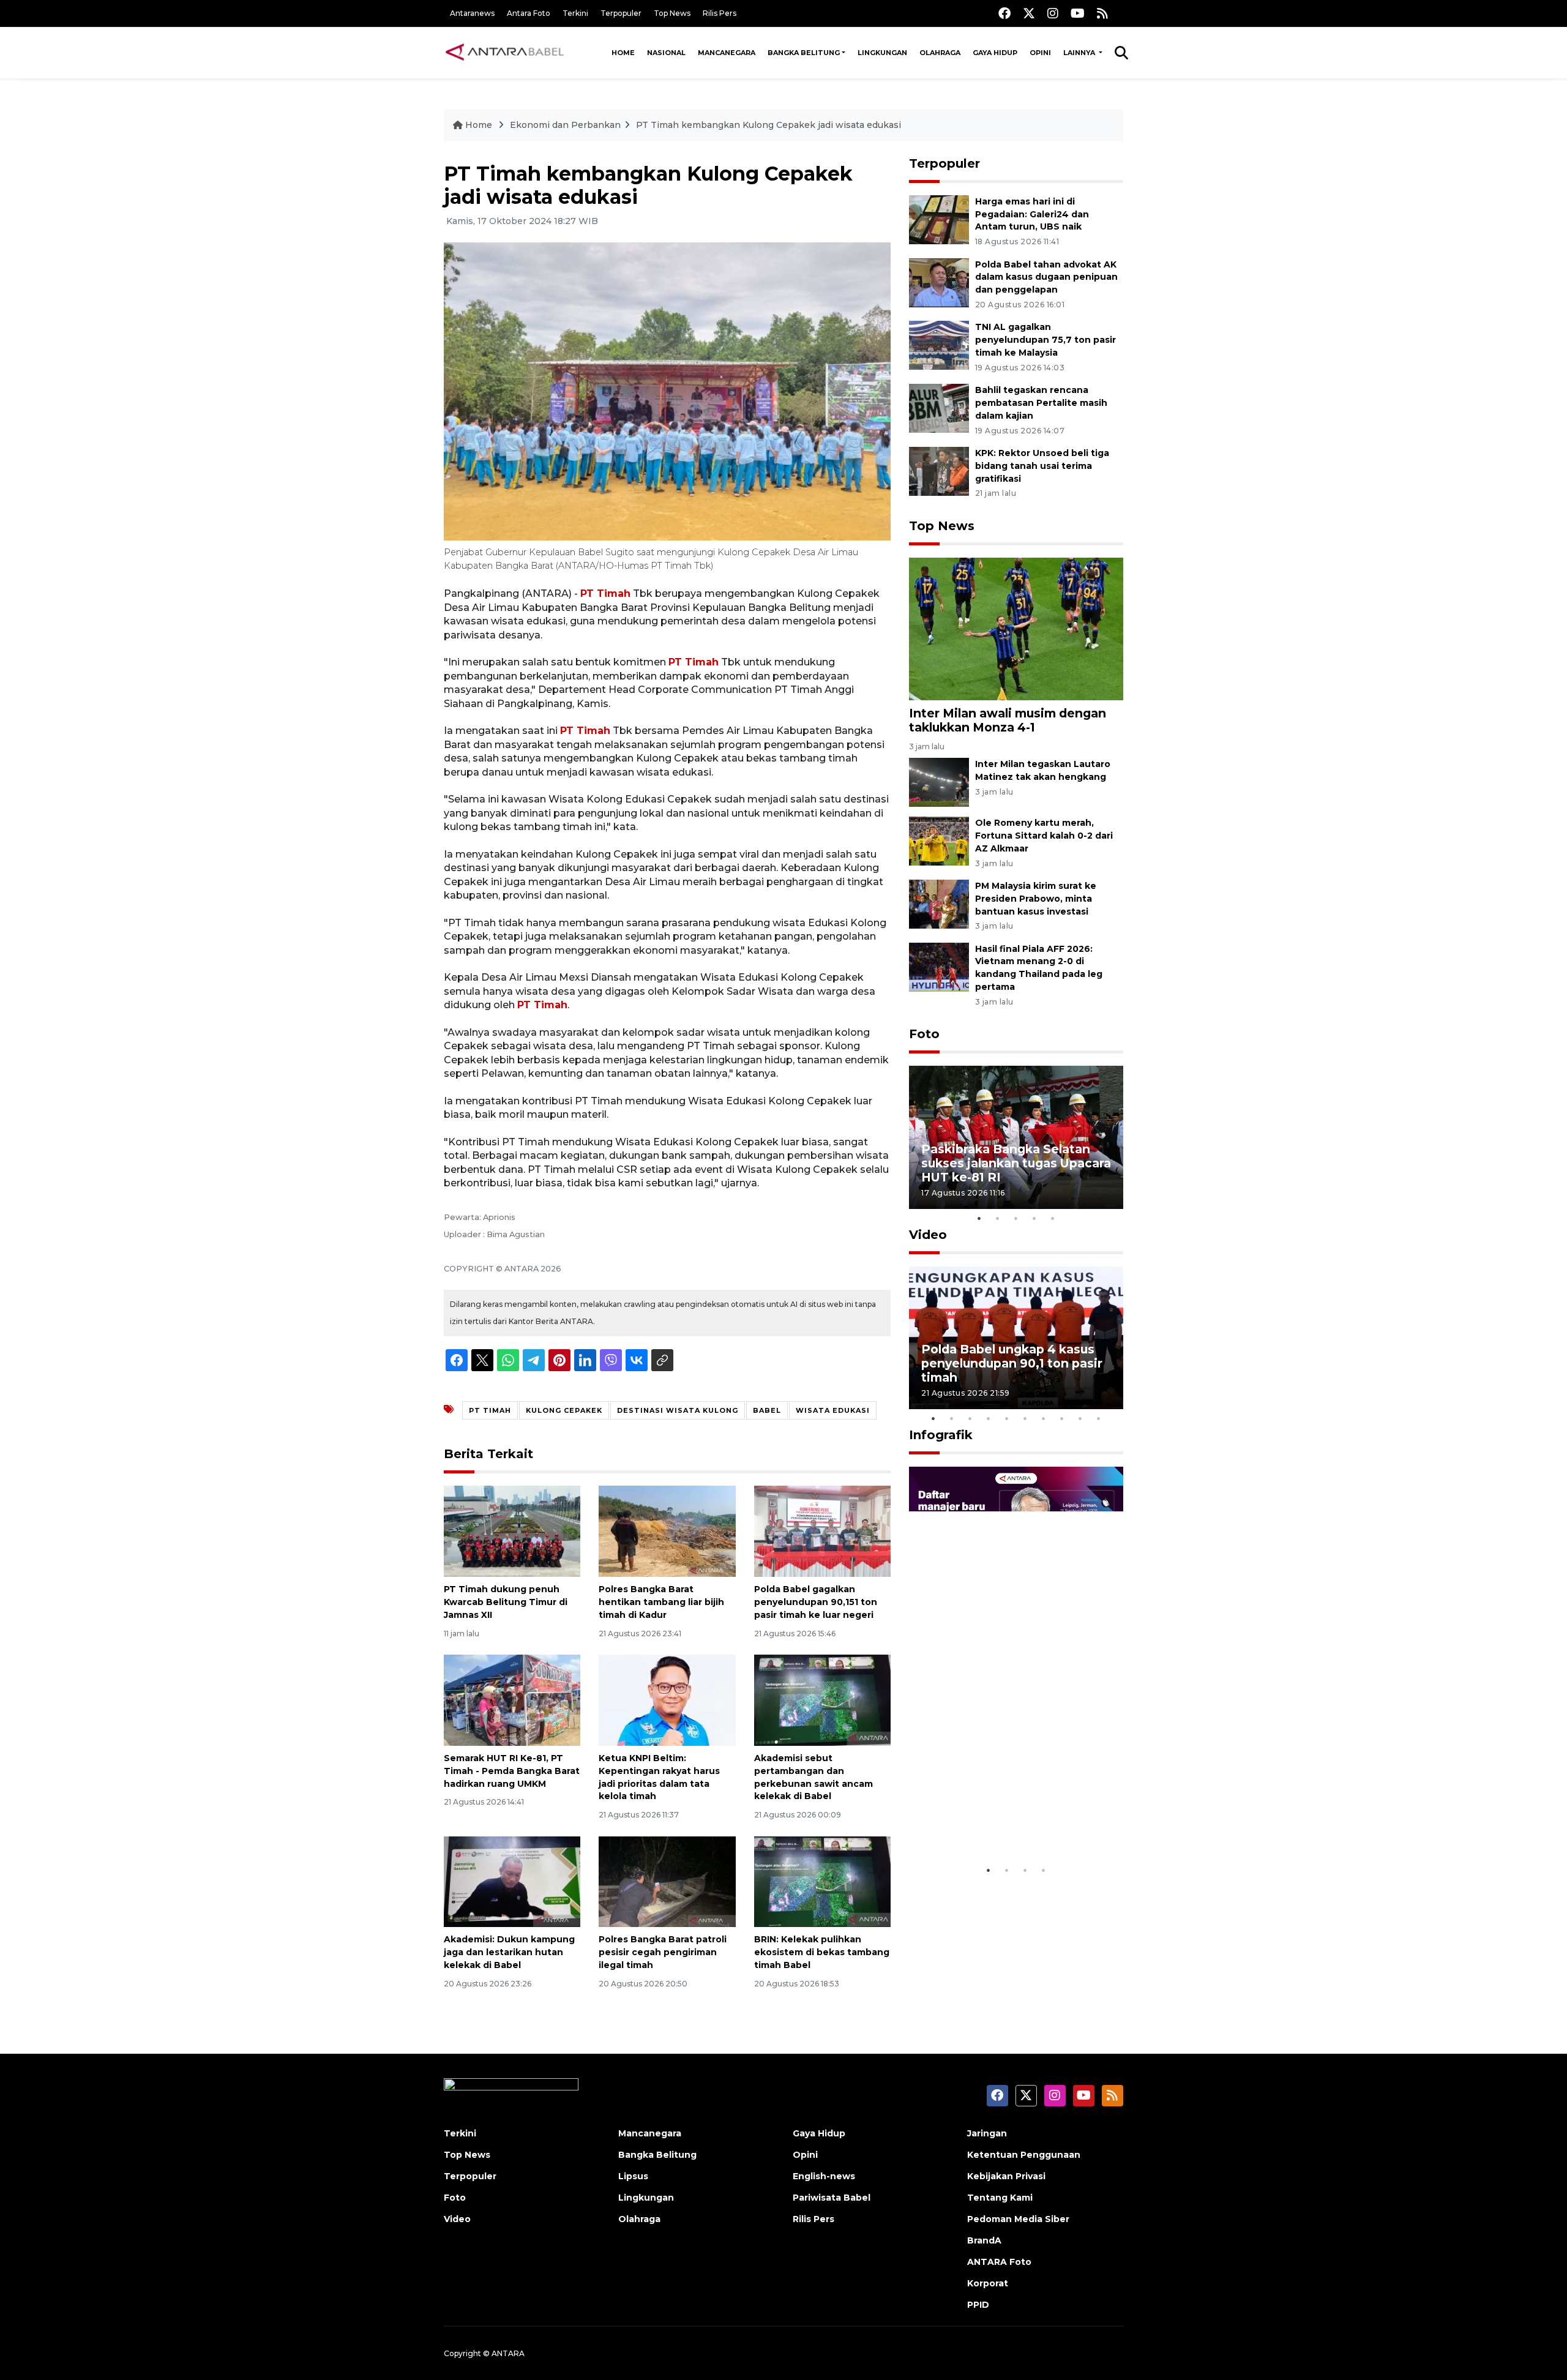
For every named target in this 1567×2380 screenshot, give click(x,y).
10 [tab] (1099, 1418)
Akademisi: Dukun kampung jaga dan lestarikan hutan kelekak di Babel (509, 1952)
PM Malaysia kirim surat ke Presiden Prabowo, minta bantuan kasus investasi (1036, 899)
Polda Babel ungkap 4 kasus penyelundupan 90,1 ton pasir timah (1012, 1363)
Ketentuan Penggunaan (1024, 2155)
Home (623, 53)
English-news (824, 2176)
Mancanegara (727, 53)
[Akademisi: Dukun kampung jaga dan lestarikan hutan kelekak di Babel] (512, 1881)
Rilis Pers (720, 13)
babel (767, 1410)
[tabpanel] (1016, 1137)
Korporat (988, 2283)
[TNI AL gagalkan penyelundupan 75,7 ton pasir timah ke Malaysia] (939, 345)
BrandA (984, 2240)
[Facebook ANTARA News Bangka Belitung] (1004, 13)
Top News (672, 13)
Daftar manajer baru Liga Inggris (998, 1821)
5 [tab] (1053, 1218)
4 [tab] (1034, 1218)
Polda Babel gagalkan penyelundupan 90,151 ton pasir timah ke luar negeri (816, 1602)
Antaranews (472, 13)
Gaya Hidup (995, 53)
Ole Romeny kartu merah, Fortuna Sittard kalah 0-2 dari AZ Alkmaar (1044, 836)
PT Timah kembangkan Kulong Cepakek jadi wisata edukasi (769, 125)
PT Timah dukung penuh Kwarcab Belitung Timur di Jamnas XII (506, 1602)
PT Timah (605, 593)
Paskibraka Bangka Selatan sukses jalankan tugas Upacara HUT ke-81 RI (1016, 1163)
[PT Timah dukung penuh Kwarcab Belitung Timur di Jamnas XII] (512, 1531)
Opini (1040, 53)
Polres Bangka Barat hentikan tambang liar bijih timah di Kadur (661, 1602)
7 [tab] (1044, 1418)
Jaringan (987, 2133)
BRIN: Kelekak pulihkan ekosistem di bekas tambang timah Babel (822, 1952)
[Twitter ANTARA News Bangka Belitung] (1029, 13)
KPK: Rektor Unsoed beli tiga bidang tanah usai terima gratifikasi (1042, 466)
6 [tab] (1025, 1418)
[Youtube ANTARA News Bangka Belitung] (1078, 13)
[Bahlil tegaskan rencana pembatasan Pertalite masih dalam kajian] (939, 407)
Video (928, 1235)
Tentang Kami (1000, 2198)
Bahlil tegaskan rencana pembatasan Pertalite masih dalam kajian (1041, 403)
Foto (924, 1034)
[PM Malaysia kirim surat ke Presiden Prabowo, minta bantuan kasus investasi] (939, 903)
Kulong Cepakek (564, 1410)
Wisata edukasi (833, 1410)
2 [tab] (998, 1218)
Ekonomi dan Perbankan (565, 125)
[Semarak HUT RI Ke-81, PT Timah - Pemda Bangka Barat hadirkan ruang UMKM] (512, 1700)
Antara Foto (529, 13)
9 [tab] (1080, 1418)
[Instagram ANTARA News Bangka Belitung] (1053, 13)
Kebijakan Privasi (1006, 2176)
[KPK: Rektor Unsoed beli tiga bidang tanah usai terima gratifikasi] (939, 470)
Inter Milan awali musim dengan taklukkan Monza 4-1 (1008, 720)
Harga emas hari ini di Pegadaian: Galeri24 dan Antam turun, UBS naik (1032, 214)
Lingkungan (882, 53)
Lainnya (1080, 53)
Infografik (941, 1435)
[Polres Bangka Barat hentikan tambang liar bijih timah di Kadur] (667, 1531)
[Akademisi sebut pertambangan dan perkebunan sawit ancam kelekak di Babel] (822, 1700)
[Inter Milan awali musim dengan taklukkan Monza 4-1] (1016, 628)
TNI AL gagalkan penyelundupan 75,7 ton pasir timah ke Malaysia (1045, 340)
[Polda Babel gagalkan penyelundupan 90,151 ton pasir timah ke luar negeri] (822, 1531)
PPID (978, 2305)
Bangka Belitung (804, 53)
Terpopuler (621, 13)
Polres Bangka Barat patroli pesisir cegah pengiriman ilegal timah (663, 1952)
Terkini (575, 13)
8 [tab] (1062, 1418)
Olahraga (940, 53)
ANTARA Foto (999, 2262)
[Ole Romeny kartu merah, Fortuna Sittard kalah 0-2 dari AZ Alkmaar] (939, 840)
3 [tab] (1016, 1218)
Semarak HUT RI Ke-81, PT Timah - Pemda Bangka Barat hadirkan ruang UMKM (512, 1771)
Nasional (666, 53)
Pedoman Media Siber (1018, 2219)
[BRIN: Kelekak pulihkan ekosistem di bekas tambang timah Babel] (822, 1881)
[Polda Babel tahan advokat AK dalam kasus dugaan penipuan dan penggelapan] (939, 282)
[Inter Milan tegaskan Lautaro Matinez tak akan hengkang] (939, 781)
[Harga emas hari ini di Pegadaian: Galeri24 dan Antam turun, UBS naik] (939, 219)
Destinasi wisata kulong (678, 1410)
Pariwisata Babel (832, 2198)
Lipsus (633, 2176)
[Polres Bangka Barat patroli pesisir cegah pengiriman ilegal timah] (667, 1881)
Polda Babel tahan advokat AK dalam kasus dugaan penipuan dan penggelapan (1046, 277)
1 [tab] (979, 1218)
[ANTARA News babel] (505, 53)
